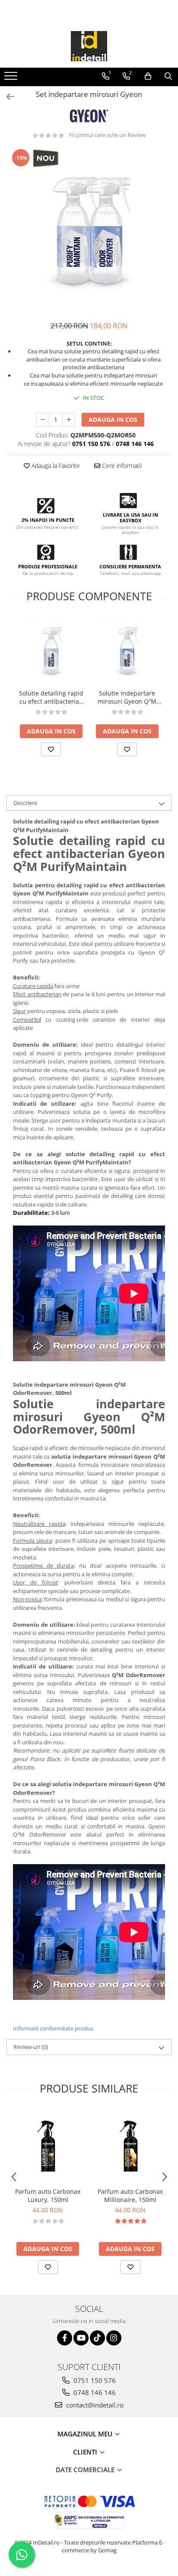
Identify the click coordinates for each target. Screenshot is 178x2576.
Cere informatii (121, 466)
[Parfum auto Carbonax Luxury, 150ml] (48, 2146)
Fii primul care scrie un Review (107, 135)
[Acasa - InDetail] (89, 46)
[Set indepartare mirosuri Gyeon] (89, 230)
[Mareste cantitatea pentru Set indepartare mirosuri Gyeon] (69, 420)
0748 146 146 (94, 2392)
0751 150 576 (94, 2380)
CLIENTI (86, 2452)
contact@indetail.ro (94, 2405)
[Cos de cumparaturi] (148, 76)
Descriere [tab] (25, 803)
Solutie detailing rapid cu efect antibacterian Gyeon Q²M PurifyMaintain (51, 697)
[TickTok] (97, 2338)
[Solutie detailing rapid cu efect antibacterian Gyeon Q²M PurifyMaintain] (51, 651)
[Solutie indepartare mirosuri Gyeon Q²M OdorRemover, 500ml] (127, 651)
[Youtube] (81, 2338)
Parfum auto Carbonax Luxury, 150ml (48, 2196)
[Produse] (12, 78)
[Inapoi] (6, 97)
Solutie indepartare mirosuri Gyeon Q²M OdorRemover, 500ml (127, 697)
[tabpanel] (89, 230)
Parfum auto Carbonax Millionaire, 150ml (130, 2196)
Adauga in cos (113, 419)
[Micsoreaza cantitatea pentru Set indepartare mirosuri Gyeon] (43, 420)
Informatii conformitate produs (53, 2028)
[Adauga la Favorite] (51, 749)
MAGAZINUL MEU (86, 2434)
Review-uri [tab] (31, 2047)
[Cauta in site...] (168, 76)
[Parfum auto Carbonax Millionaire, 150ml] (130, 2146)
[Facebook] (65, 2338)
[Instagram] (114, 2338)
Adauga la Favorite (55, 466)
